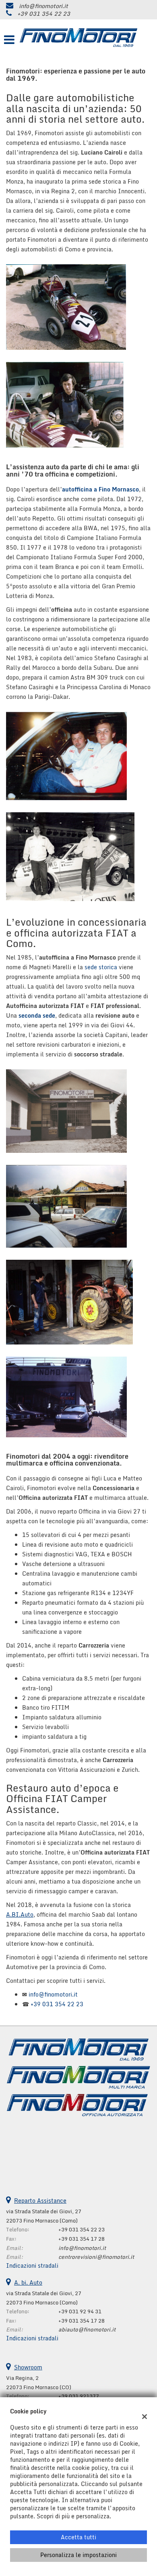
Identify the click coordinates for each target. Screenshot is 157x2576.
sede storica (101, 967)
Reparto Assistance (40, 2201)
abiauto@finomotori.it (87, 2329)
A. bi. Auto (28, 2282)
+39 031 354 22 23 (44, 14)
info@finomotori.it (43, 6)
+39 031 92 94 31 (80, 2311)
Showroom (28, 2367)
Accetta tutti (78, 2537)
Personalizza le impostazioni (78, 2555)
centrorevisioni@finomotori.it (96, 2257)
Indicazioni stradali (32, 2265)
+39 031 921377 (79, 2396)
